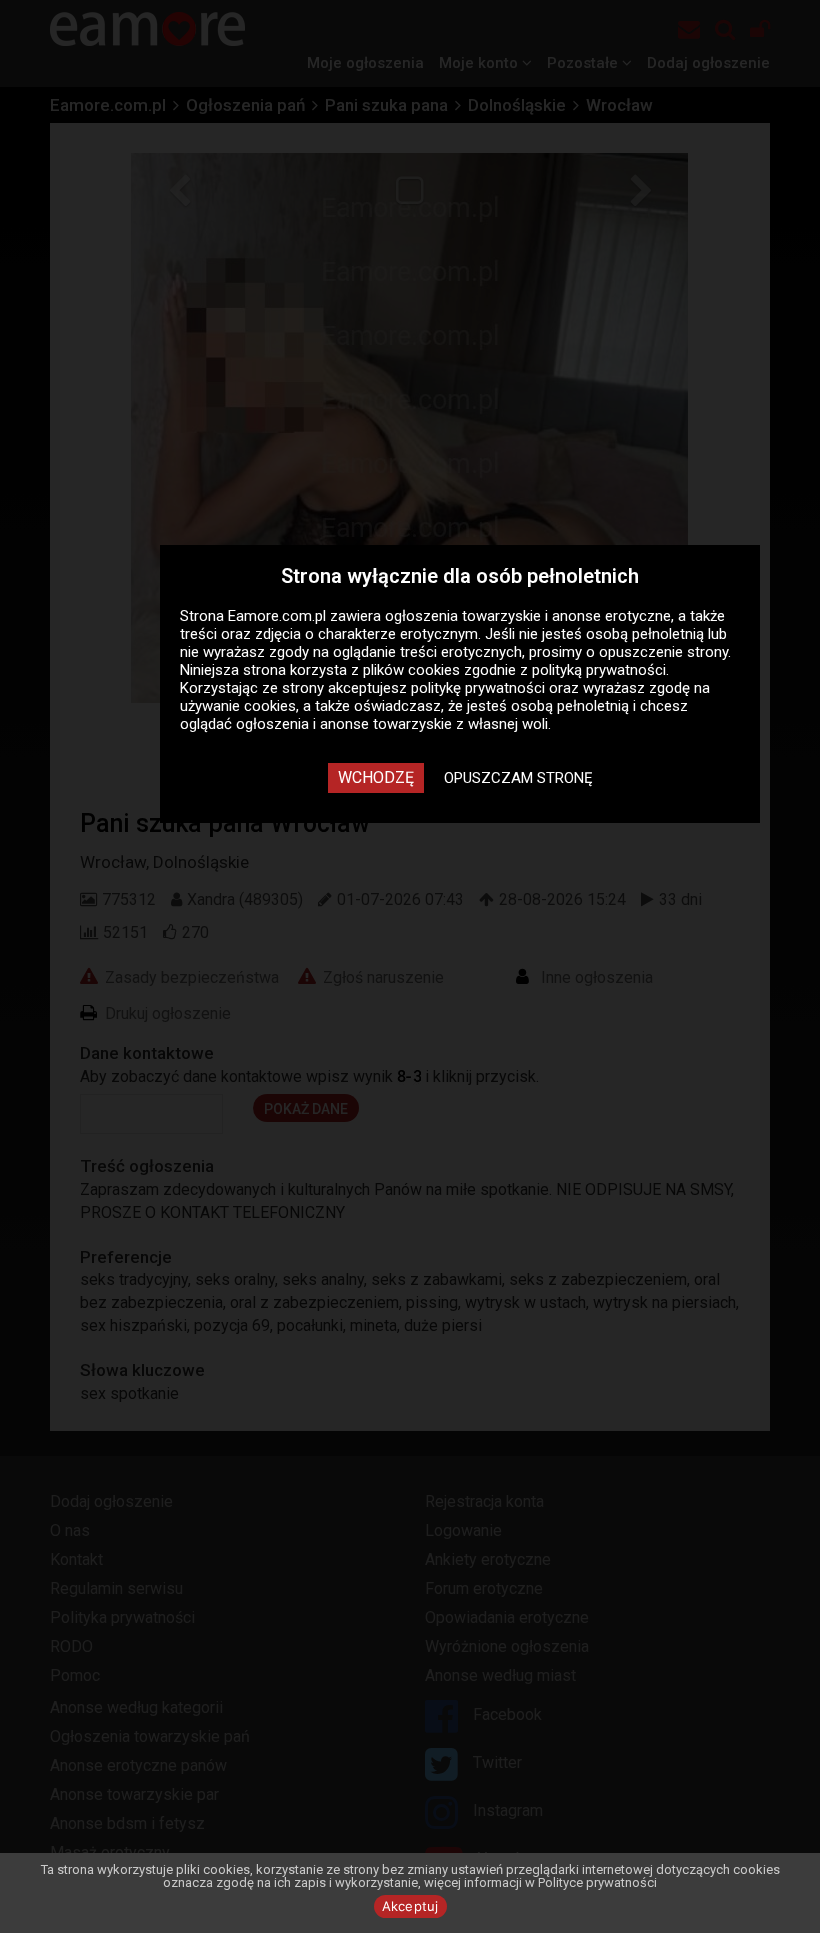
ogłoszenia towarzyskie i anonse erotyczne (528, 616)
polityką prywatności (599, 670)
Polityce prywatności (597, 1882)
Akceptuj (410, 1906)
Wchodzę (376, 777)
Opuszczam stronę (518, 778)
